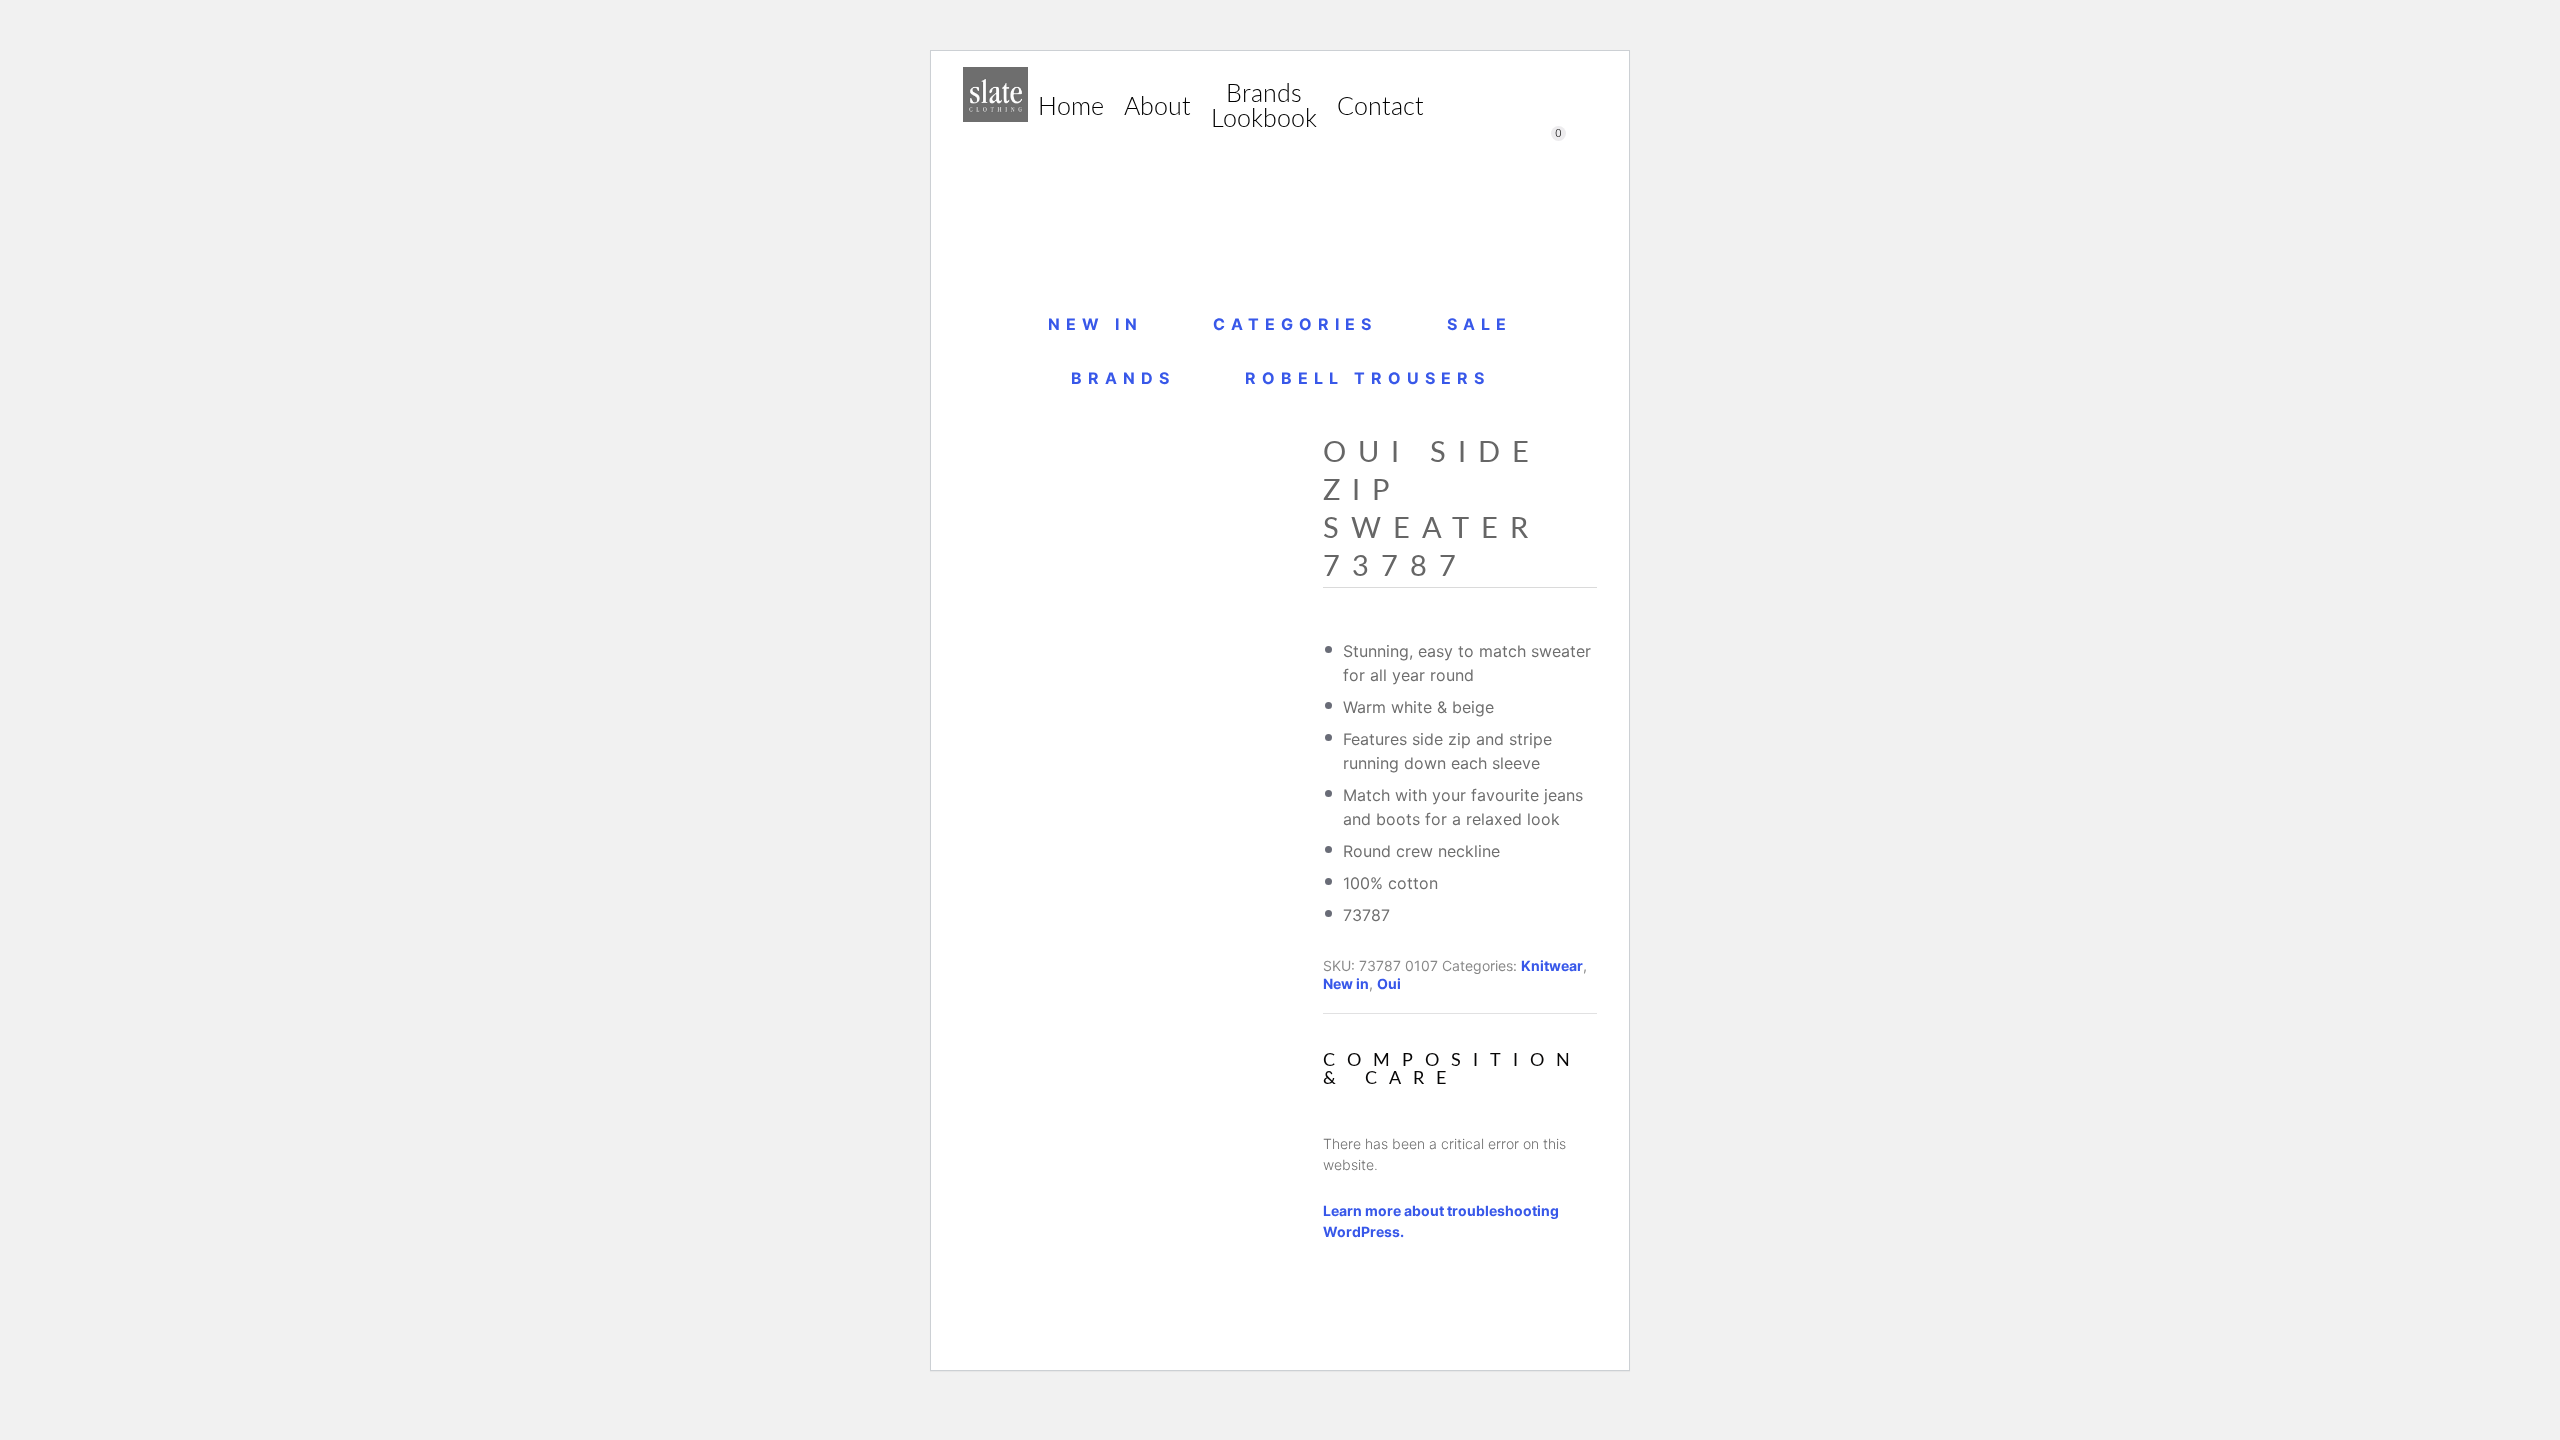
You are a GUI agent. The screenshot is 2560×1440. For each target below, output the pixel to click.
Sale (1479, 324)
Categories (1295, 324)
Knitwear (1552, 965)
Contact (1380, 107)
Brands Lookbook (1264, 107)
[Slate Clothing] (995, 94)
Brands (1123, 378)
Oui (1389, 983)
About (1157, 107)
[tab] (1460, 1128)
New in (1095, 324)
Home (1071, 107)
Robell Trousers (1367, 378)
